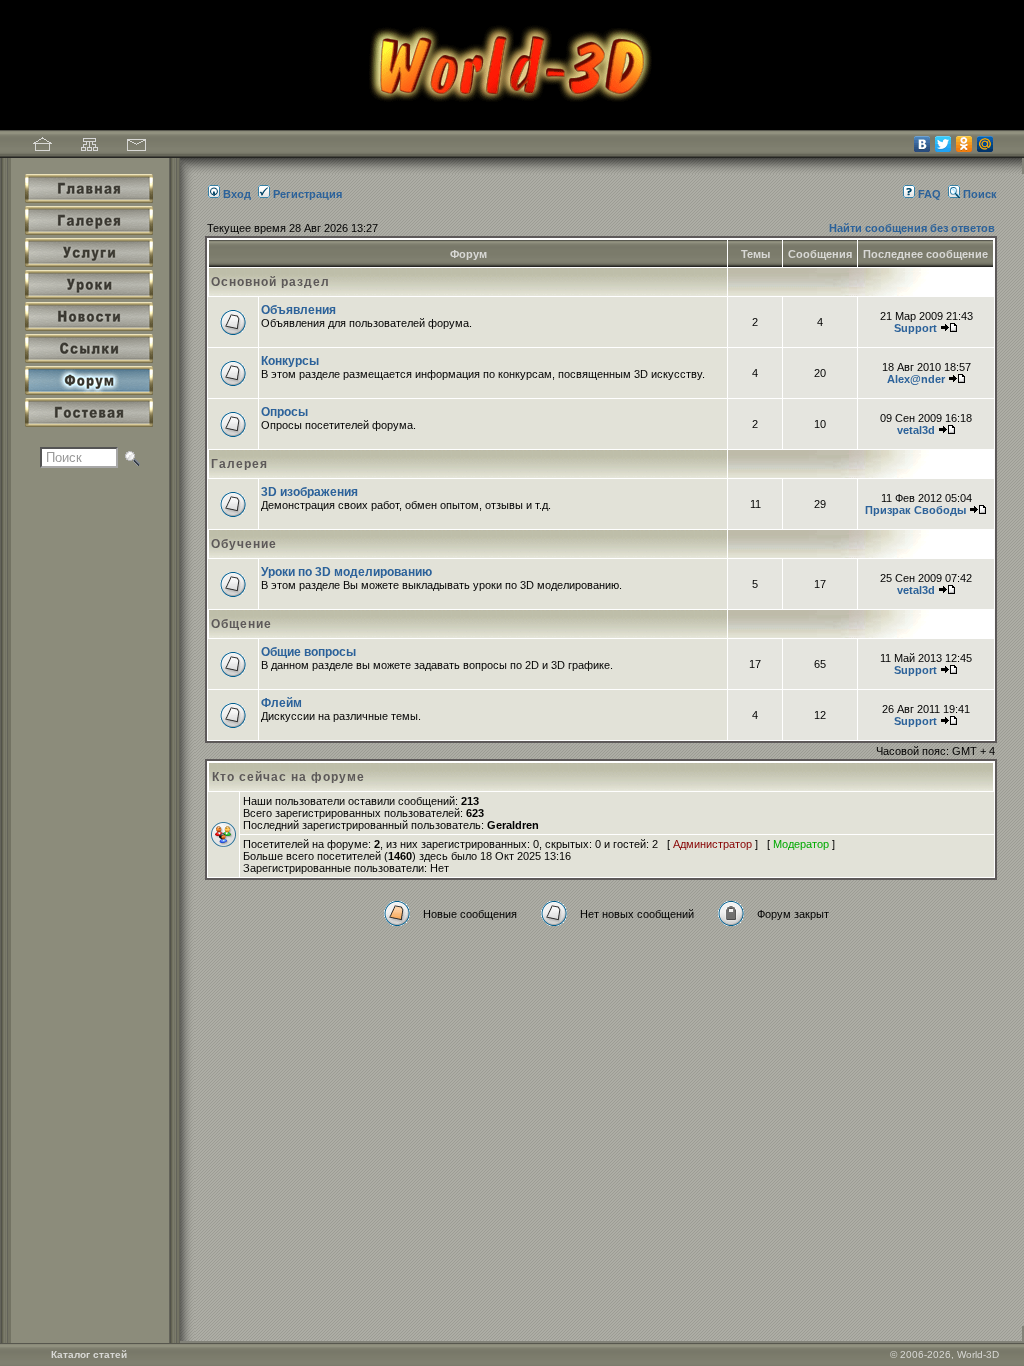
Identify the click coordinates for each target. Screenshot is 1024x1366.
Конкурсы (290, 361)
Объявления (298, 310)
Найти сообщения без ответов (912, 228)
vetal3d (916, 430)
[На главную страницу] (42, 147)
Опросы (284, 412)
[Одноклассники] (964, 144)
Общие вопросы (308, 652)
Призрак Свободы (915, 510)
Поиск (980, 194)
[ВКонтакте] (922, 144)
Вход (237, 194)
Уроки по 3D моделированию (346, 572)
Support (915, 328)
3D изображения (309, 492)
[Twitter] (943, 144)
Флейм (281, 703)
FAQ (929, 194)
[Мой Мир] (985, 144)
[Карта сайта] (89, 147)
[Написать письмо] (136, 147)
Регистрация (307, 194)
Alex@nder (916, 379)
